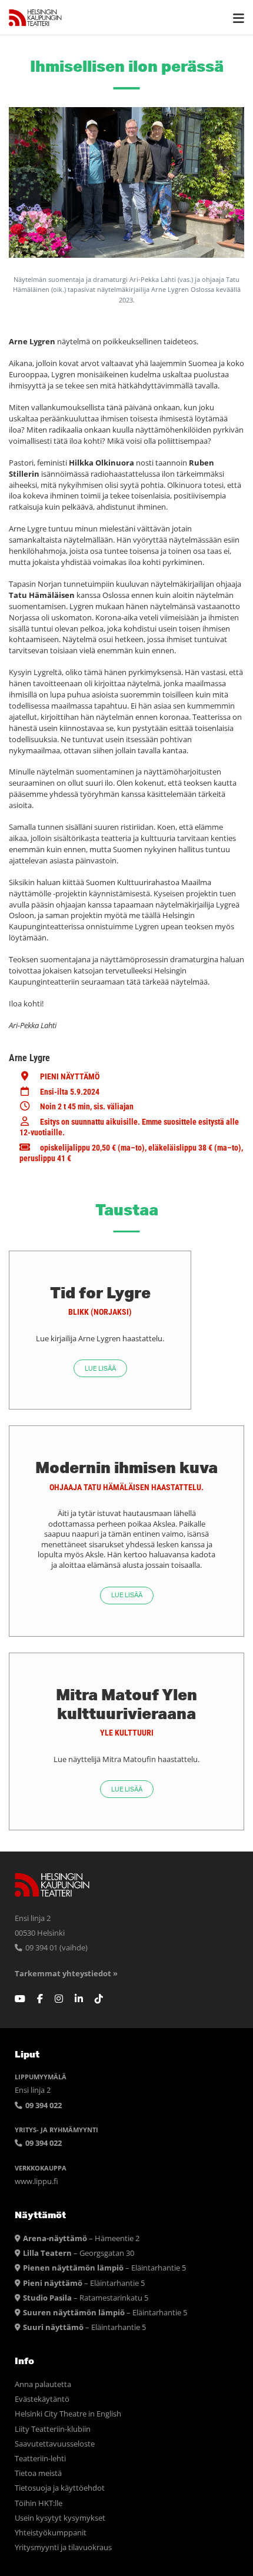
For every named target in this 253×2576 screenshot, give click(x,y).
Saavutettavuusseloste (55, 2444)
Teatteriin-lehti (40, 2459)
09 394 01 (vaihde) (56, 1948)
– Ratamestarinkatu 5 (86, 2298)
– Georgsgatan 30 (79, 2253)
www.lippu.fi (36, 2181)
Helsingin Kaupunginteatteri (35, 18)
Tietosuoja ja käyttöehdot (60, 2488)
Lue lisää (100, 1369)
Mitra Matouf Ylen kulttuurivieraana (126, 1704)
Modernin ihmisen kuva (126, 1467)
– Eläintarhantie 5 (104, 2268)
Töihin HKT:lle (39, 2503)
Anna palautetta (43, 2384)
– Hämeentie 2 (81, 2238)
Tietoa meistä (38, 2473)
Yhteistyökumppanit (51, 2533)
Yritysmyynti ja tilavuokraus (63, 2547)
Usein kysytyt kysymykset (60, 2518)
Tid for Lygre (100, 1292)
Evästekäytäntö (42, 2399)
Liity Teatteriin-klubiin (53, 2429)
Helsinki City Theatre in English (68, 2414)
